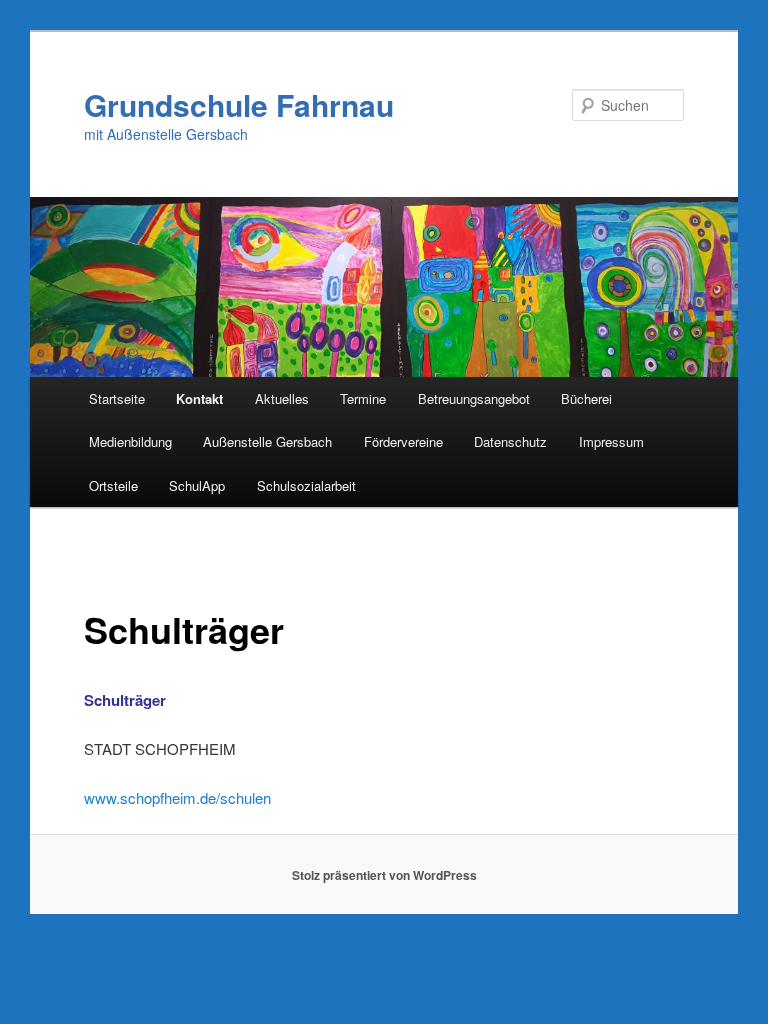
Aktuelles (282, 398)
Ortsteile (113, 485)
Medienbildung (130, 441)
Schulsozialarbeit (306, 485)
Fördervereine (403, 441)
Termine (363, 398)
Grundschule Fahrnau (239, 104)
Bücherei (586, 398)
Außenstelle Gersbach (267, 441)
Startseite (117, 398)
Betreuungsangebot (474, 398)
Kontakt (199, 398)
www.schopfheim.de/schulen (177, 797)
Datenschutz (510, 441)
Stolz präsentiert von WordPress (384, 875)
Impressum (611, 441)
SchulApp (197, 485)
